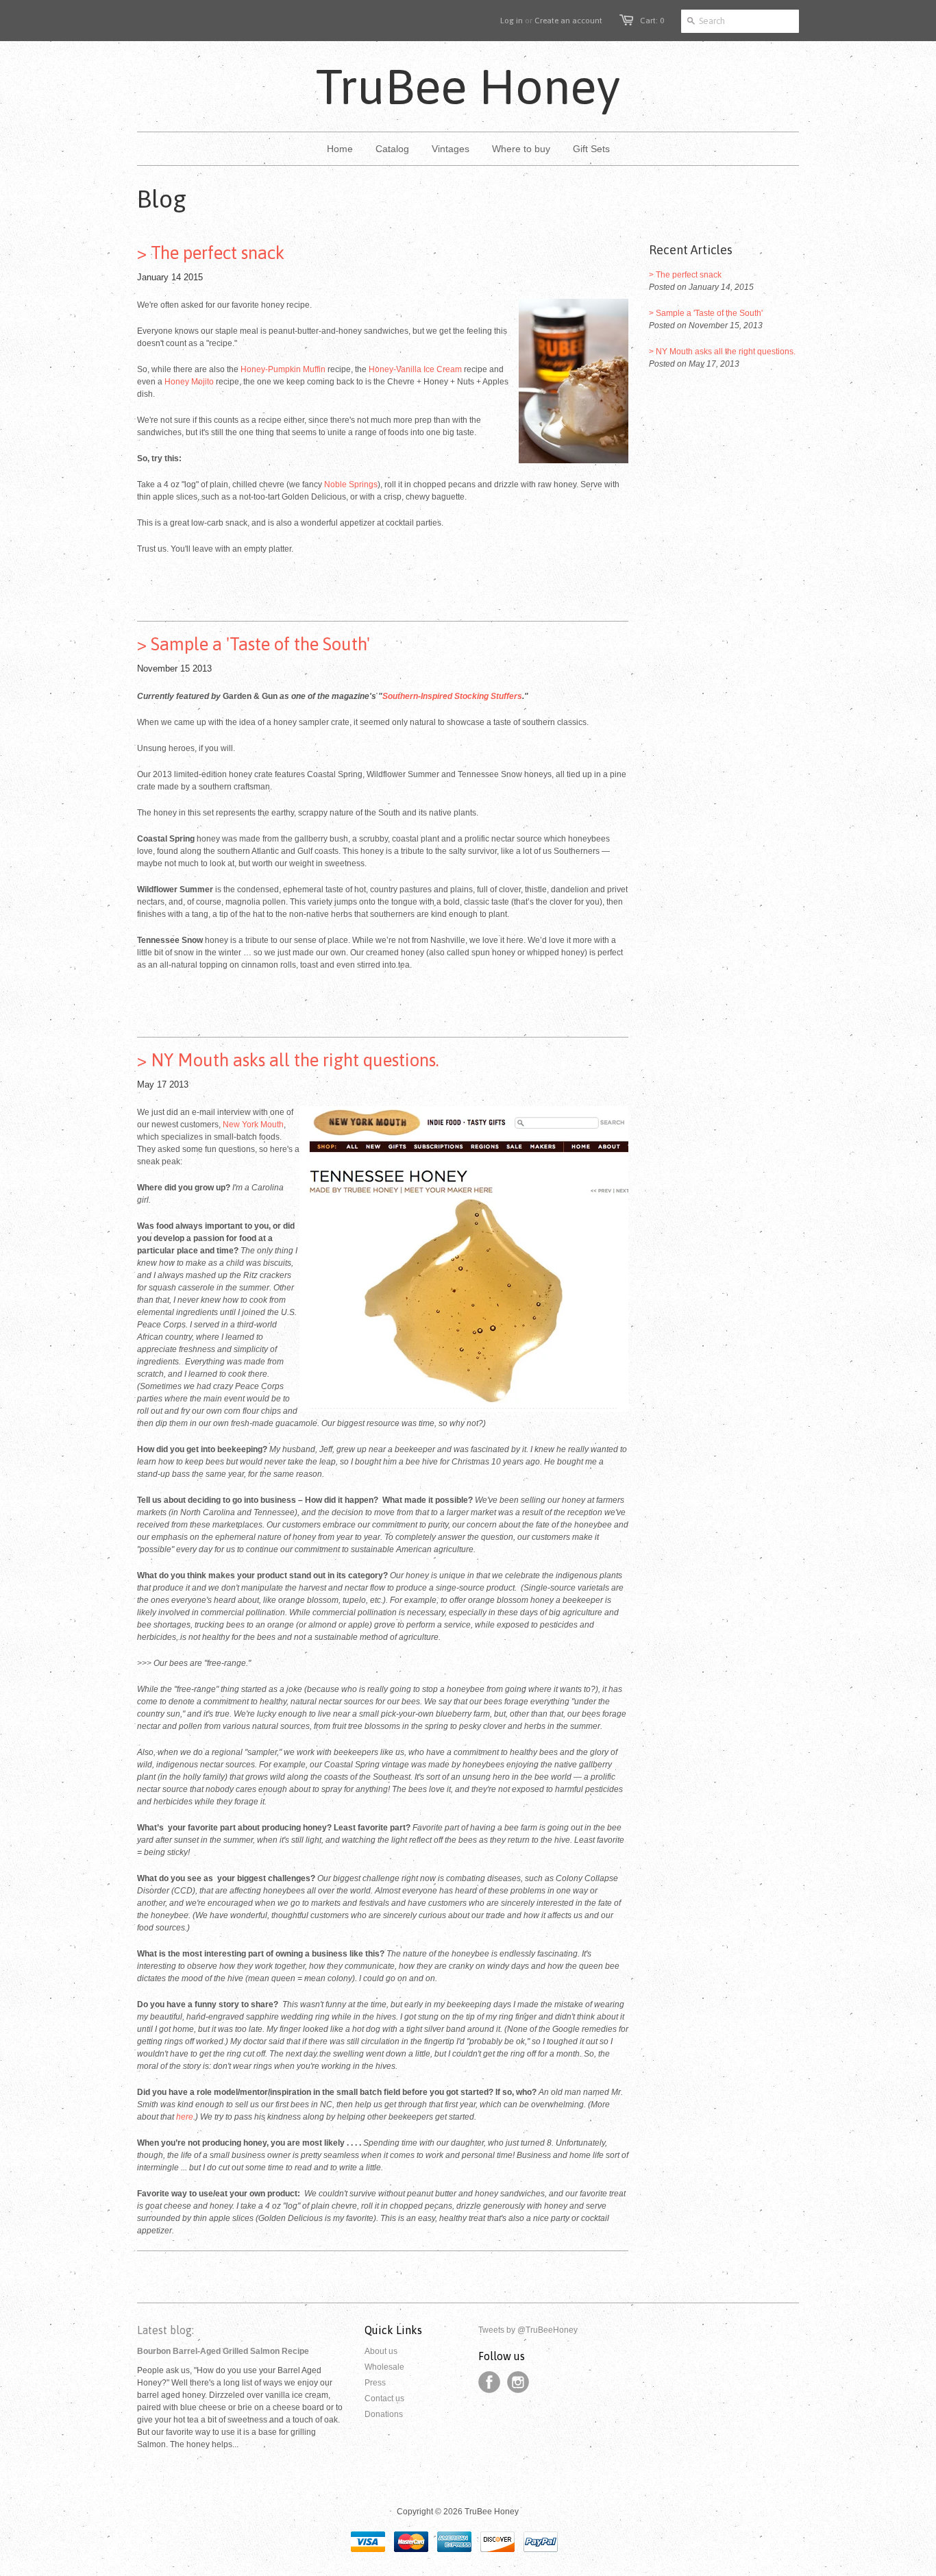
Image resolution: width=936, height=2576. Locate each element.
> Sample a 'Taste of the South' (254, 644)
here (185, 2117)
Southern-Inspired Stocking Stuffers (452, 696)
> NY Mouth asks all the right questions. (288, 1060)
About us (381, 2351)
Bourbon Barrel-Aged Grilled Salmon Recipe (223, 2351)
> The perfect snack (211, 253)
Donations (384, 2414)
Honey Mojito (189, 382)
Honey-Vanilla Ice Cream (415, 369)
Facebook (489, 2382)
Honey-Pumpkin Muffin (283, 369)
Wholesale (384, 2367)
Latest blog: (165, 2330)
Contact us (384, 2399)
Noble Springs (351, 484)
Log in (512, 21)
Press (375, 2383)
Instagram (518, 2382)
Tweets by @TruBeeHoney (528, 2330)
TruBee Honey (468, 86)
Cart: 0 (652, 21)
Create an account (568, 21)
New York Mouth (253, 1125)
